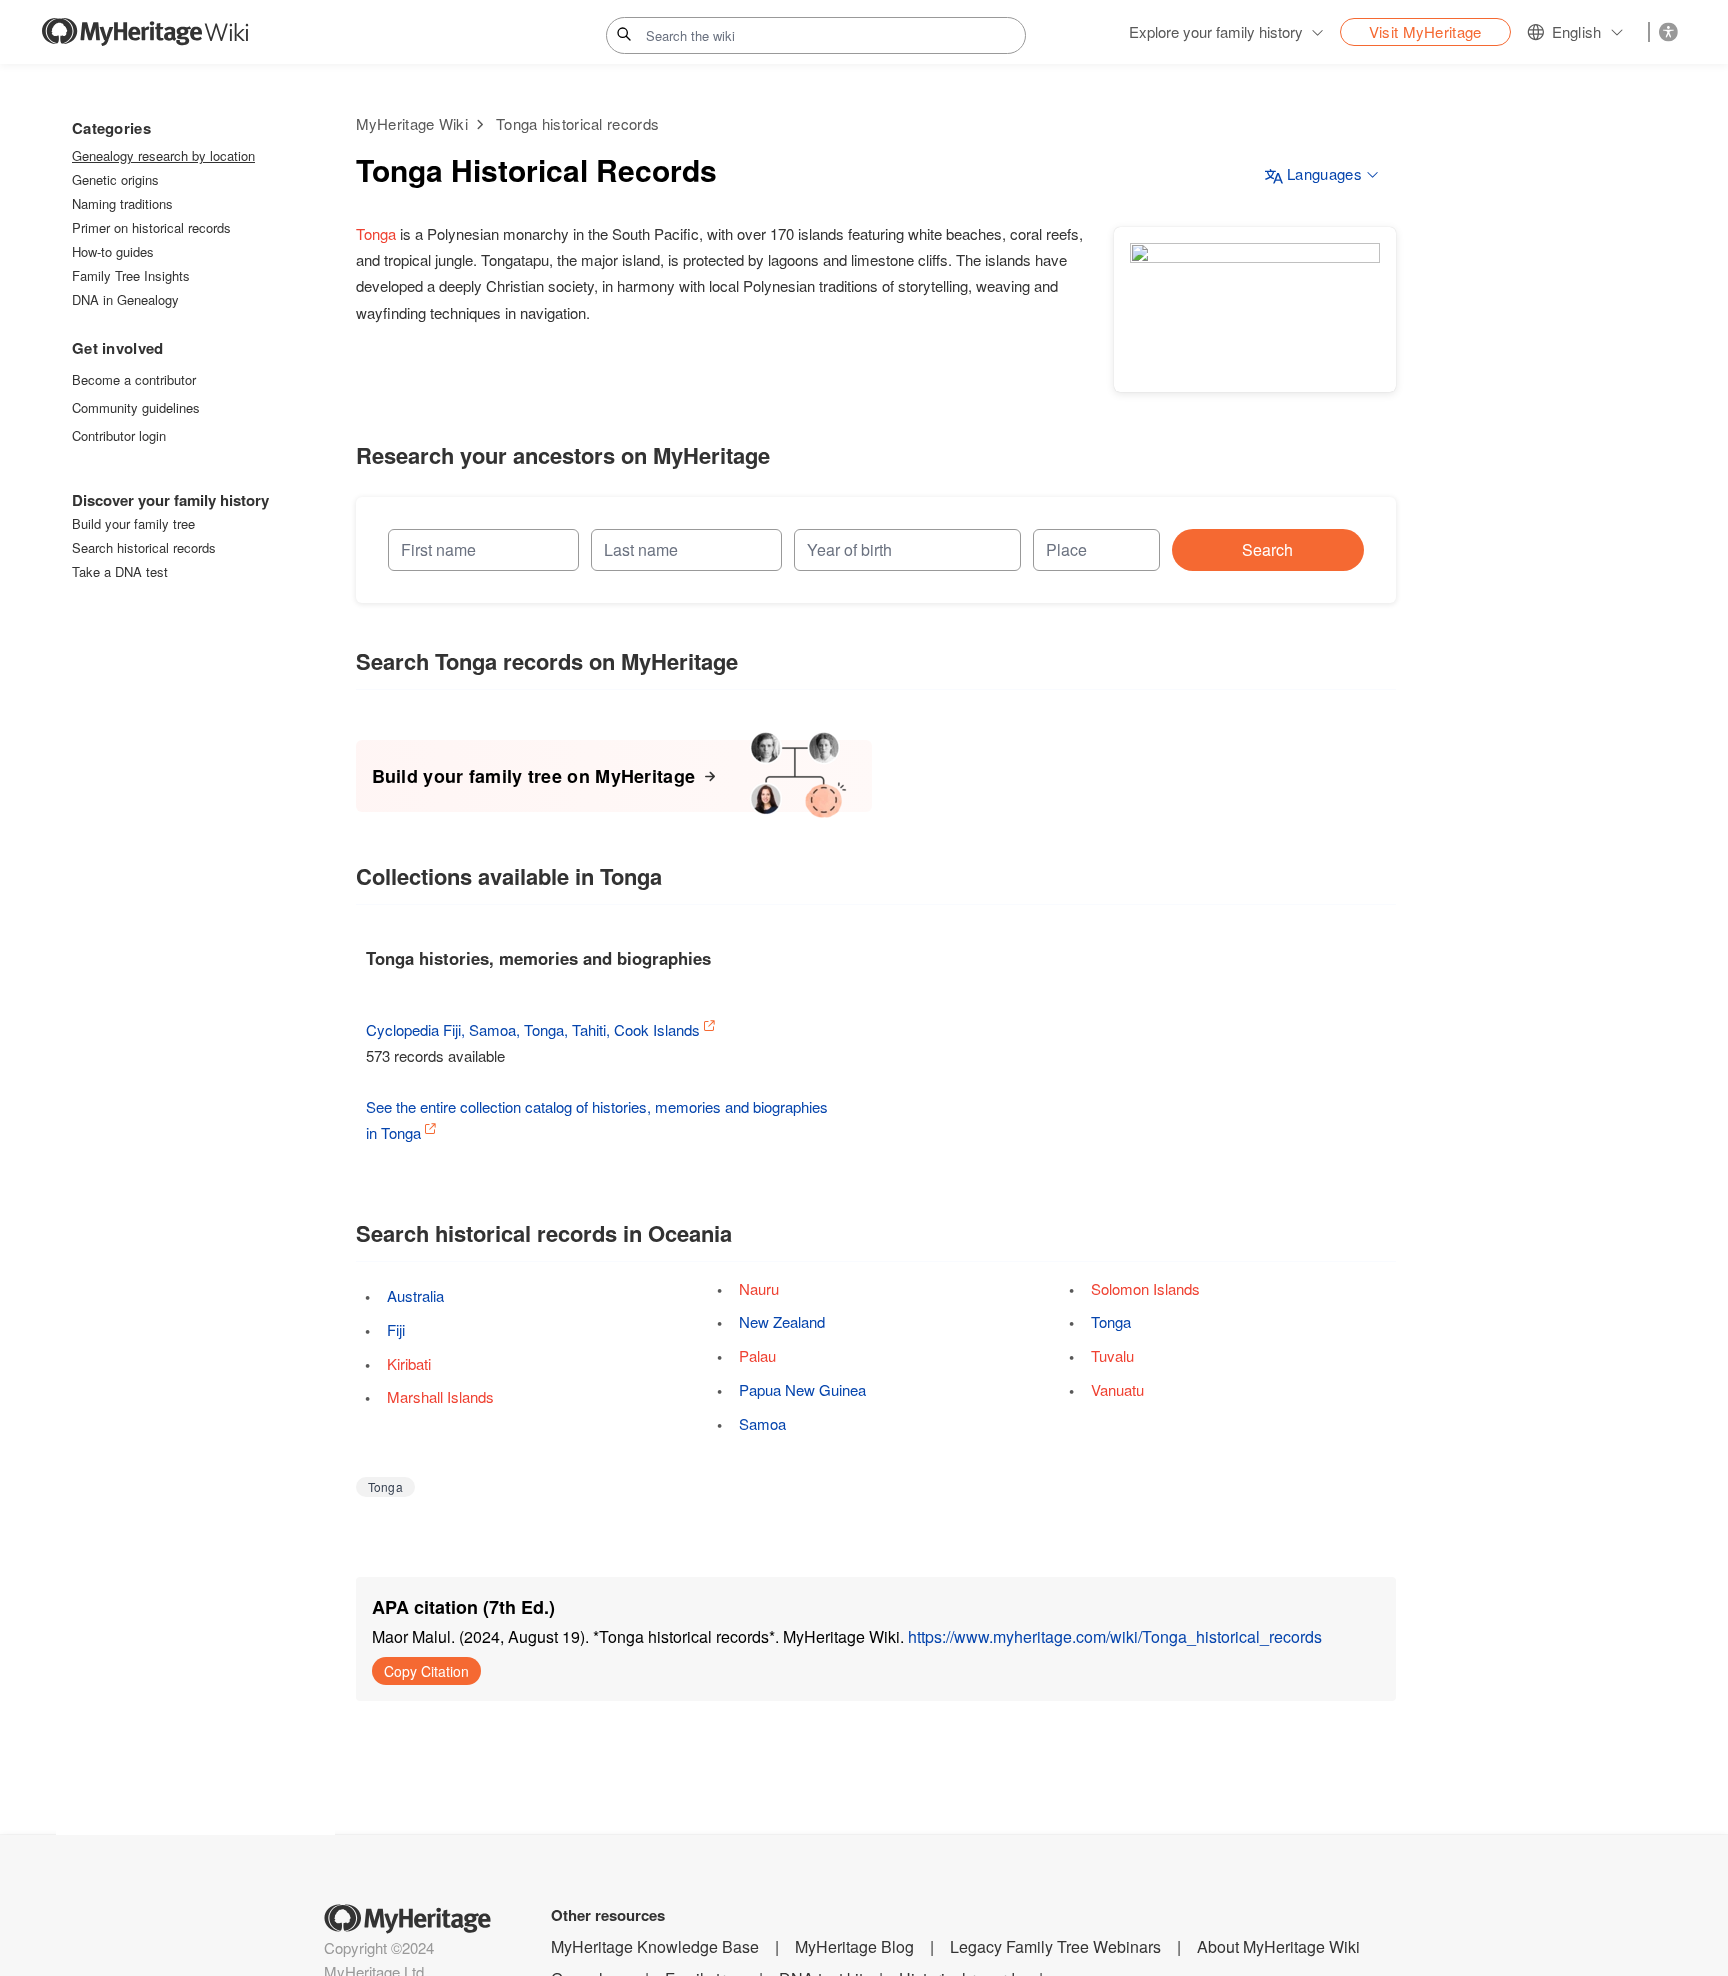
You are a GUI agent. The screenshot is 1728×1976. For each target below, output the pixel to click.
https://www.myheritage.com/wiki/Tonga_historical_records (1115, 1636)
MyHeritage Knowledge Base (655, 1946)
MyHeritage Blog (854, 1946)
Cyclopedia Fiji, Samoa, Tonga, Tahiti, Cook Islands (533, 1029)
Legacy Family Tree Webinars (1055, 1946)
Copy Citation (426, 1671)
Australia (415, 1295)
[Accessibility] (1668, 32)
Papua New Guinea (802, 1389)
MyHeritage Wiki (412, 123)
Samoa (762, 1423)
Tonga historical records (577, 123)
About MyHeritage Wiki (1278, 1946)
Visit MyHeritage (1425, 31)
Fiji (396, 1329)
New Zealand (782, 1321)
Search (1267, 549)
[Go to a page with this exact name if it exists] (624, 34)
